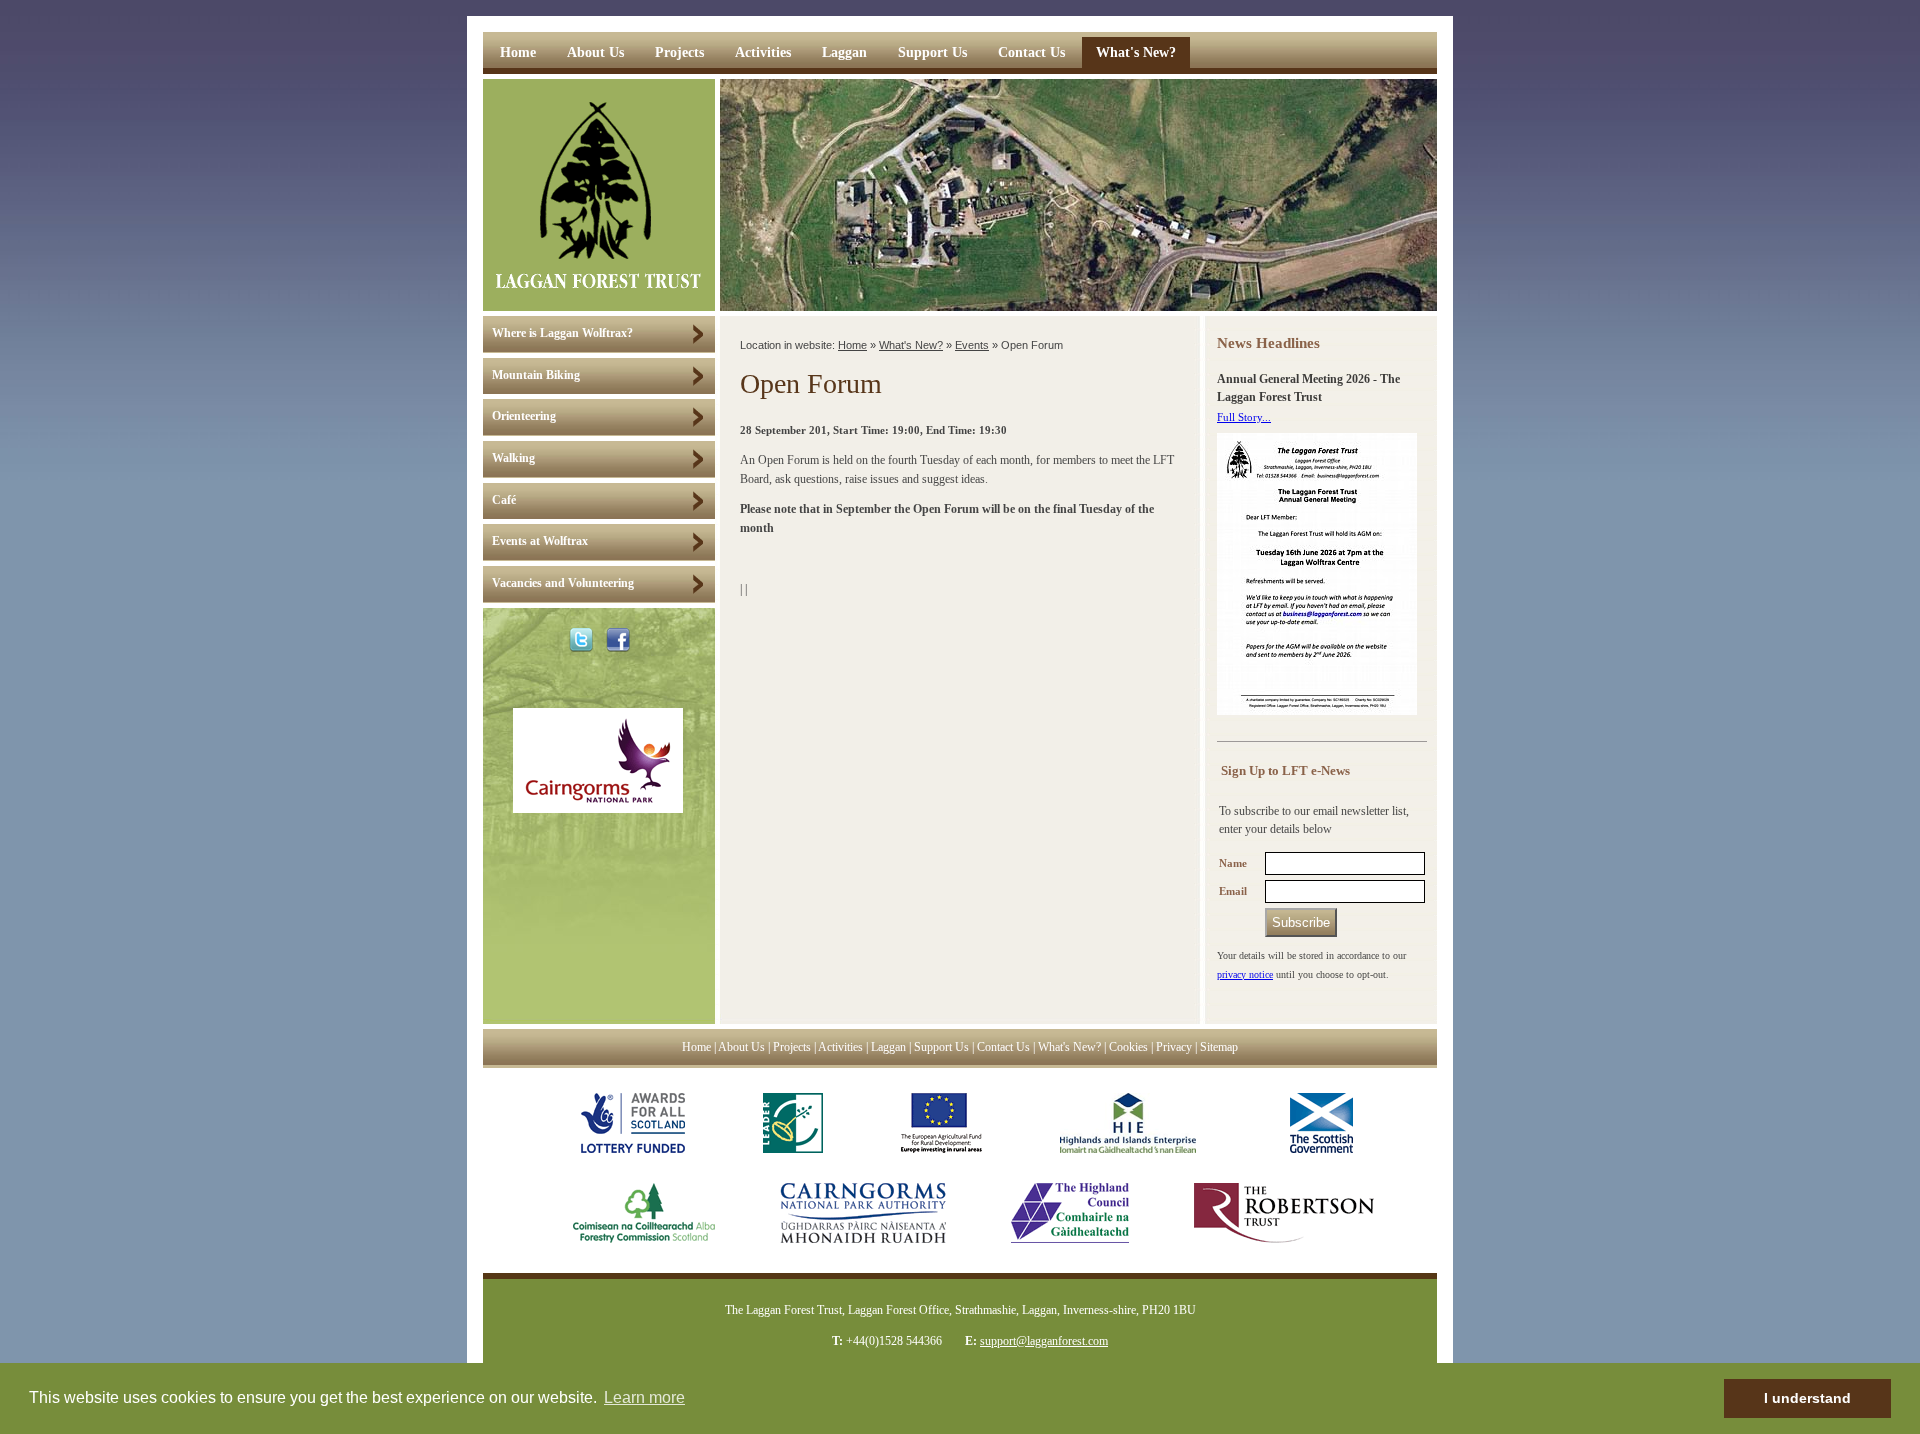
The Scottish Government (1313, 1123)
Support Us (932, 52)
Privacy (1174, 1047)
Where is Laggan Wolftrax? (562, 333)
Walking (513, 458)
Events (972, 345)
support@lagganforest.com (1044, 1341)
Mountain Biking (536, 375)
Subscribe (1301, 922)
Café (504, 500)
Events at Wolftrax (540, 541)
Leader (793, 1123)
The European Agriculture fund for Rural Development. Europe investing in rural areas (941, 1123)
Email (1233, 891)
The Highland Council (1070, 1213)
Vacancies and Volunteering (563, 583)
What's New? (1136, 52)
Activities (763, 52)
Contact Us (1031, 52)
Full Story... (1244, 417)
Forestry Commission (624, 1213)
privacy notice (1245, 974)
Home (518, 52)
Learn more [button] (644, 1397)
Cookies (1128, 1047)
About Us (595, 52)
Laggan (844, 52)
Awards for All (633, 1123)
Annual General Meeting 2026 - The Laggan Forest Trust (1308, 389)
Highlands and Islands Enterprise (1128, 1123)
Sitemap (1219, 1047)
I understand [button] (1807, 1398)
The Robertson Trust (1284, 1213)
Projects (679, 52)
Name (1233, 863)
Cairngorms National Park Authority (863, 1213)
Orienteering (524, 416)
